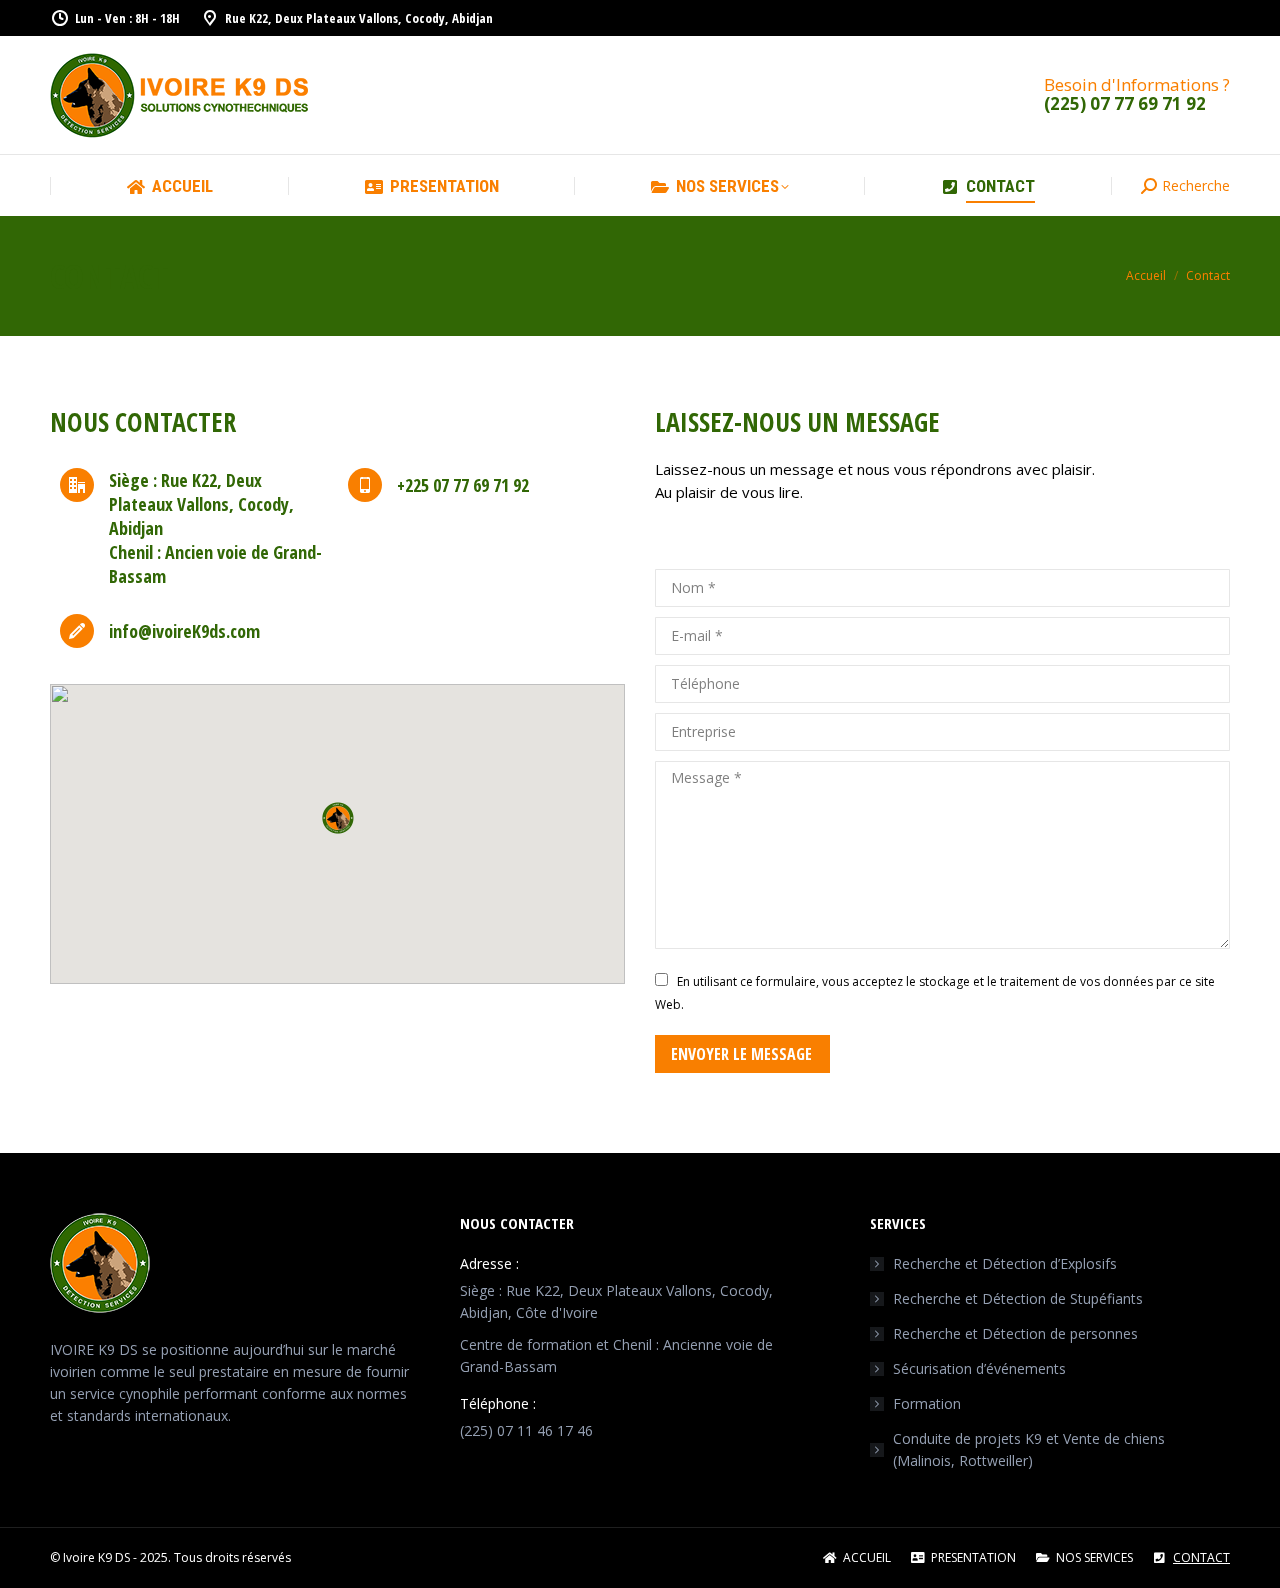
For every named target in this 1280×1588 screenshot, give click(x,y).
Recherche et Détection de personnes (1015, 1333)
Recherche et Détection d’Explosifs (1005, 1263)
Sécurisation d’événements (979, 1368)
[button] (338, 818)
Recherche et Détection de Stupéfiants (1018, 1298)
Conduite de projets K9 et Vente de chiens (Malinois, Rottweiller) (1029, 1449)
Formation (927, 1403)
